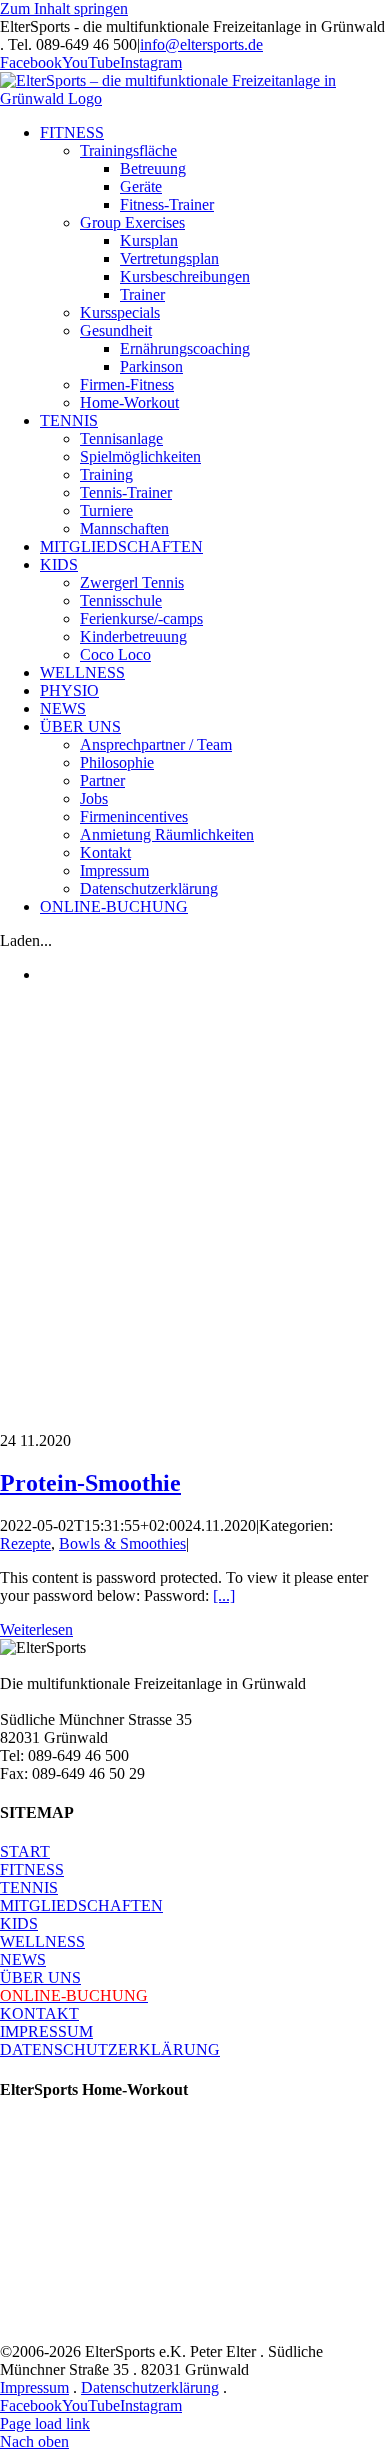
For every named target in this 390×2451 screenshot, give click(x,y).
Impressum (34, 2387)
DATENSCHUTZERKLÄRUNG (110, 2049)
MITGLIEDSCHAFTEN (81, 1905)
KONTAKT (39, 2013)
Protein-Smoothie (90, 1483)
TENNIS (29, 1887)
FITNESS (32, 1869)
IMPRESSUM (46, 2031)
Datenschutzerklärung (150, 2387)
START (25, 1851)
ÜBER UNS (40, 1977)
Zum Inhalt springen (64, 8)
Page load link (45, 2423)
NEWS (23, 1959)
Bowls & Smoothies (122, 1543)
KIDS (19, 1923)
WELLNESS (42, 1941)
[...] (224, 1595)
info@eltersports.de (201, 44)
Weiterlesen (36, 1629)
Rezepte (25, 1543)
